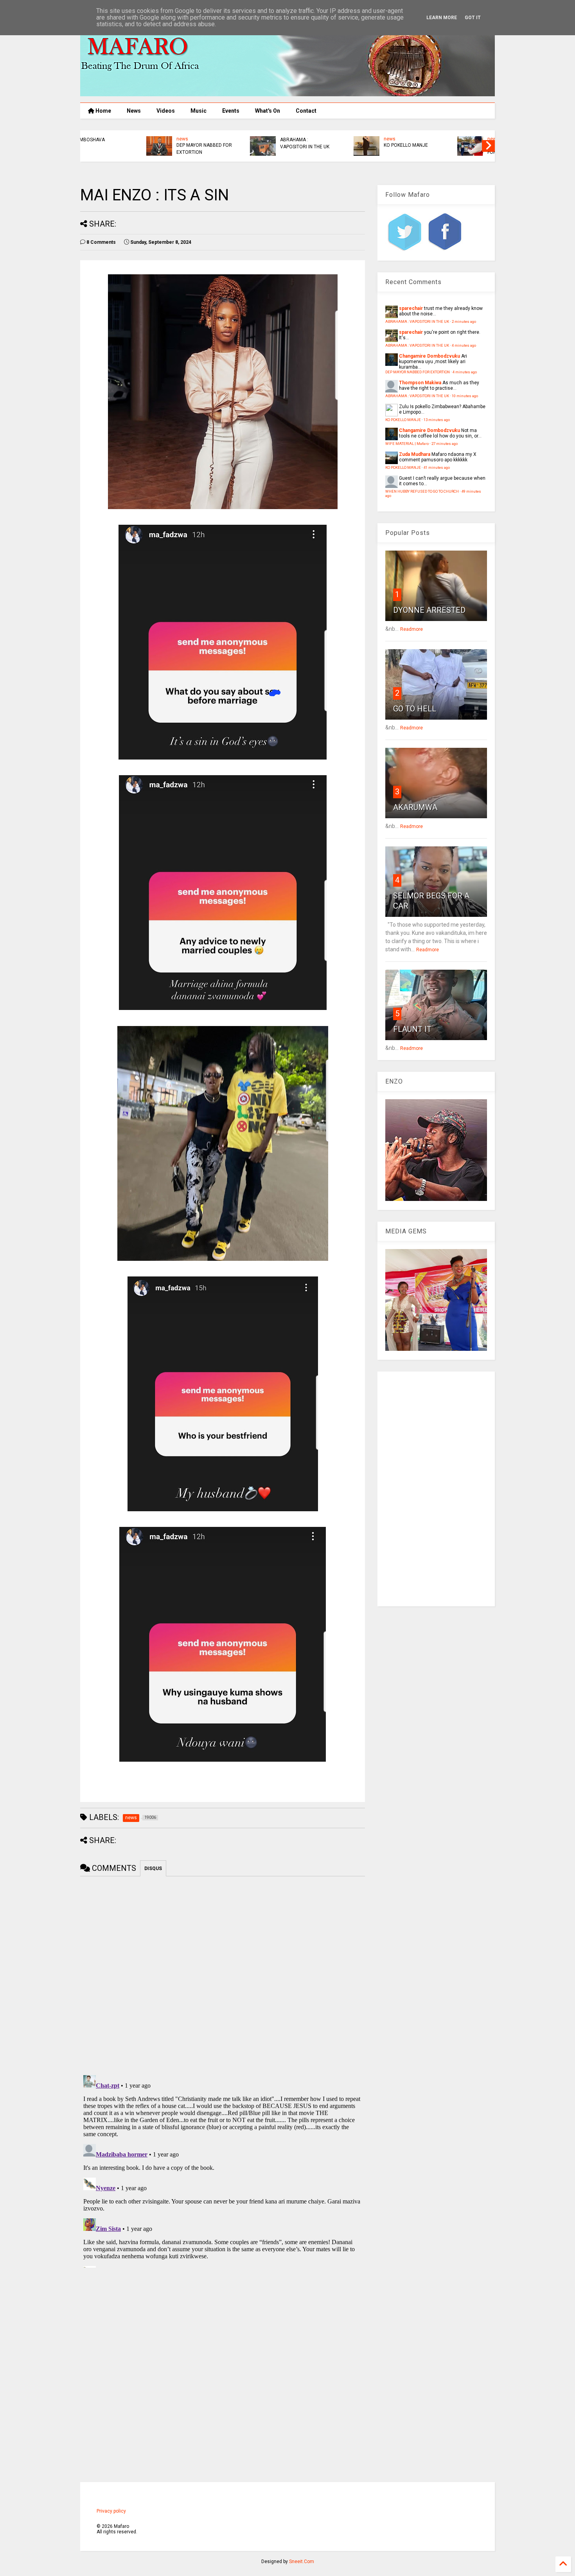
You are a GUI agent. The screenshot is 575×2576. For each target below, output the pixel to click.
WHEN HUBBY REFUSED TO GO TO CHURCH (422, 491)
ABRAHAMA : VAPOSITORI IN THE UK (141, 143)
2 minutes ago (464, 321)
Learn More (442, 18)
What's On (268, 111)
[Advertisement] (436, 1489)
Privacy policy (111, 2511)
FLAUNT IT (412, 1029)
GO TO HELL (415, 709)
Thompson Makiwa (420, 383)
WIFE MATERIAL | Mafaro (407, 444)
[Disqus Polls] (223, 1974)
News (134, 111)
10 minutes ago (465, 396)
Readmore (411, 629)
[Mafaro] (287, 93)
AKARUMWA (415, 807)
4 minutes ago (464, 345)
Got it (473, 18)
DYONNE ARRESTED (429, 610)
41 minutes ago (437, 467)
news (226, 139)
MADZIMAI (438, 145)
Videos (166, 111)
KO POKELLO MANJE (242, 145)
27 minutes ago (445, 444)
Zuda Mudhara (415, 454)
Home (103, 111)
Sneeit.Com (302, 2562)
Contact (306, 111)
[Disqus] (223, 2170)
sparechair (411, 308)
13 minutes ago (437, 420)
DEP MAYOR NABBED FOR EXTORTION (418, 372)
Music (199, 111)
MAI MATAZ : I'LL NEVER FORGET (349, 149)
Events (231, 111)
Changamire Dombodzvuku (429, 356)
